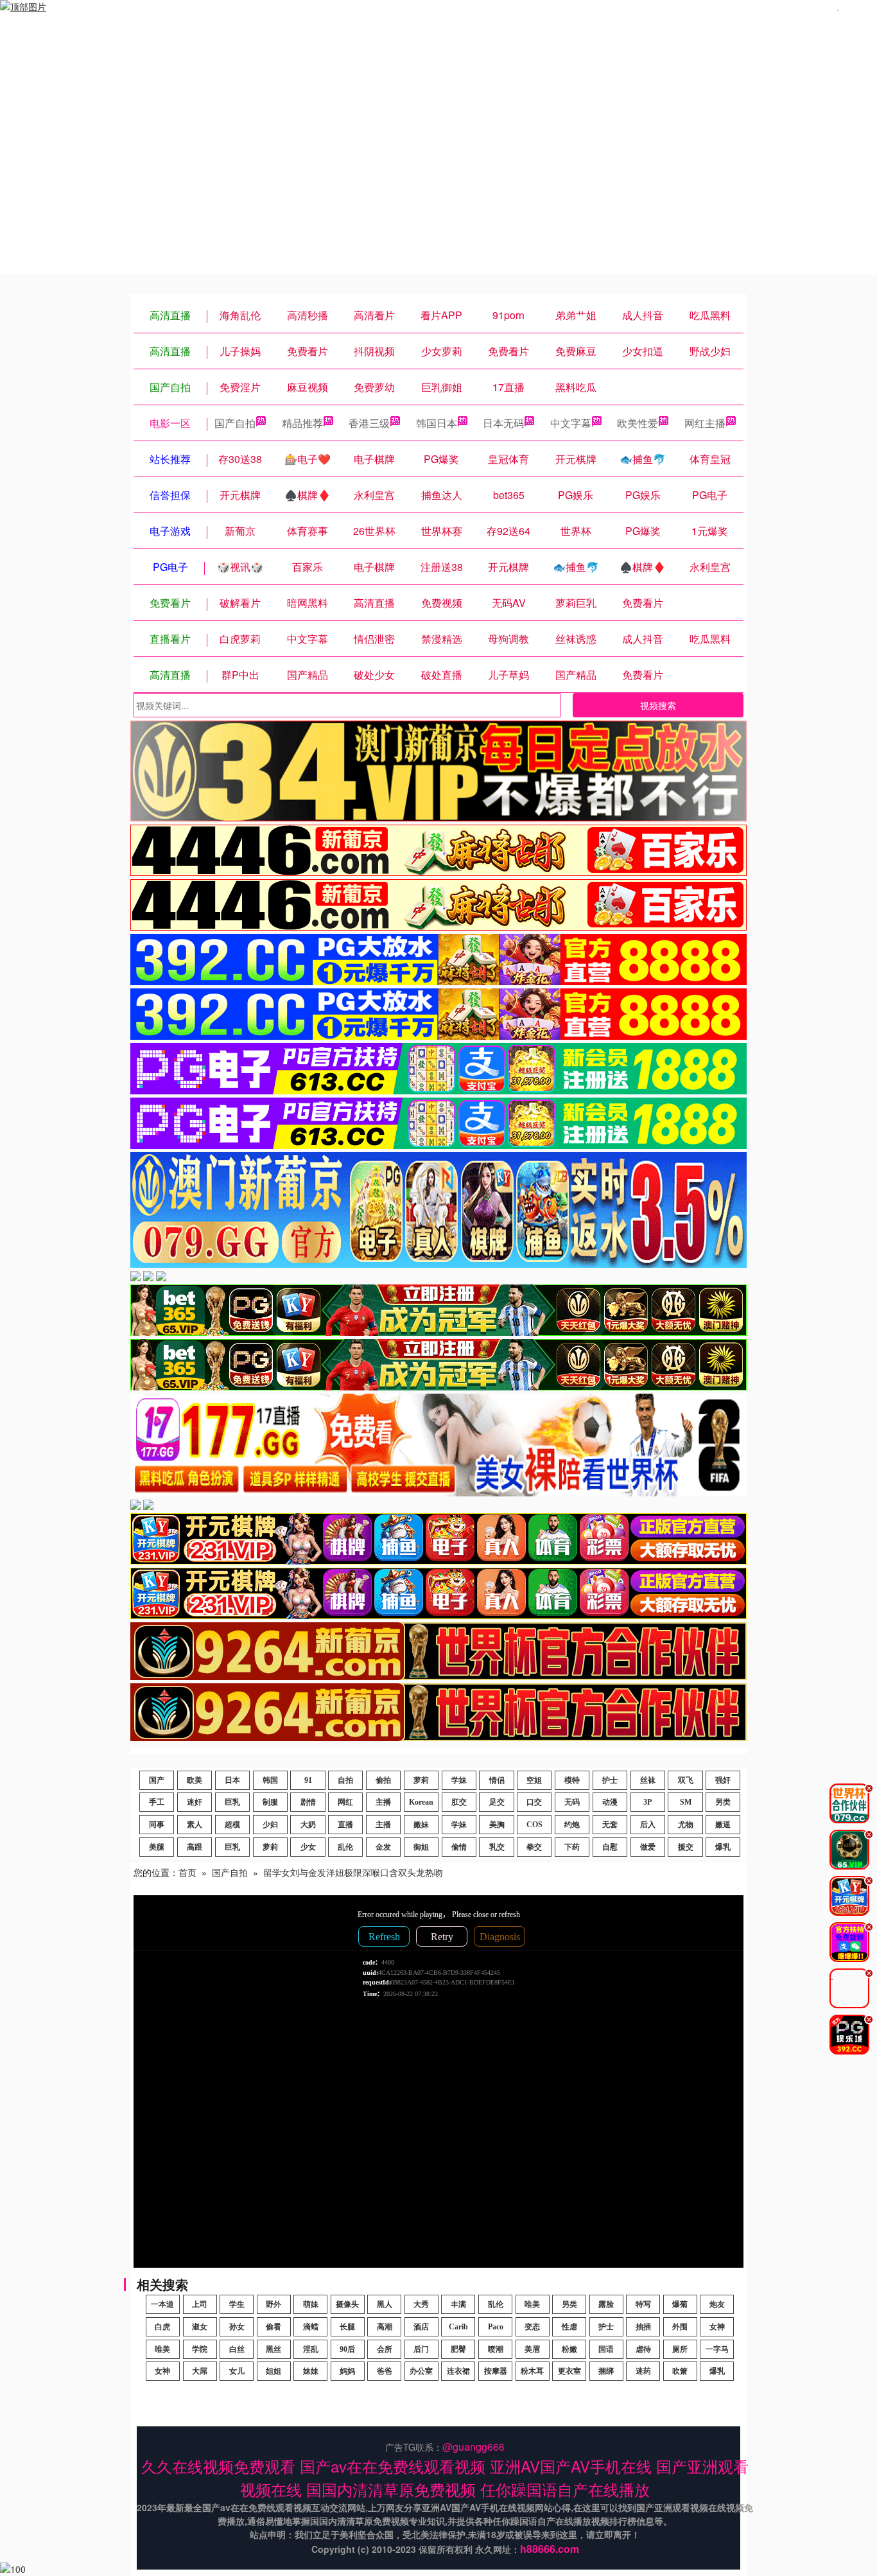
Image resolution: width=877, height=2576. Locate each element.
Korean (421, 1802)
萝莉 (421, 1780)
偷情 (459, 1847)
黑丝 (274, 2349)
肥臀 (458, 2349)
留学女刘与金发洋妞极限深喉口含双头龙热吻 (353, 1872)
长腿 (347, 2327)
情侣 (497, 1780)
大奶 (308, 1825)
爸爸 (385, 2371)
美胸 (497, 1825)
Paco (496, 2327)
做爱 (648, 1847)
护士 (610, 1780)
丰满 (458, 2304)
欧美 (195, 1780)
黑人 (385, 2304)
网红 (345, 1802)
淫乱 (311, 2349)
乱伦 (345, 1847)
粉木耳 (532, 2371)
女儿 (237, 2371)
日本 (232, 1780)
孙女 (237, 2327)
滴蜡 (311, 2327)
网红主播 (705, 423)
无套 (610, 1825)
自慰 (610, 1847)
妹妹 (311, 2371)
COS (534, 1825)
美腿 (157, 1847)
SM (686, 1802)
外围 (680, 2327)
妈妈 (347, 2371)
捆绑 (606, 2371)
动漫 (610, 1802)
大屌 (200, 2371)
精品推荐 (302, 423)
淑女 (200, 2327)
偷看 (274, 2327)
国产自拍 (235, 423)
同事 (157, 1825)
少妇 (270, 1825)
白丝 (237, 2349)
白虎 (162, 2327)
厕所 (680, 2349)
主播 (383, 1802)
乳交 (497, 1847)
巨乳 (232, 1802)
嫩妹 (421, 1825)
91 (308, 1780)
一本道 (162, 2304)
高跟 (195, 1847)
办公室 (421, 2371)
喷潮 (496, 2349)
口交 (534, 1802)
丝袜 (648, 1780)
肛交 (459, 1802)
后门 (421, 2349)
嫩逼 (723, 1825)
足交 (497, 1802)
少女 (308, 1847)
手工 (157, 1802)
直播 (345, 1825)
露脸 (606, 2304)
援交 (686, 1847)
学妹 (459, 1780)
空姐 (534, 1780)
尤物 (686, 1825)
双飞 (686, 1780)
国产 (157, 1780)
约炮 (572, 1825)
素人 (195, 1825)
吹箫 (680, 2371)
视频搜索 (658, 705)
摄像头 (347, 2304)
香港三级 (369, 423)
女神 (717, 2327)
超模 (232, 1825)
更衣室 (569, 2371)
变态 (532, 2327)
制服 (270, 1802)
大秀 (421, 2304)
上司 (200, 2304)
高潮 (385, 2327)
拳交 (534, 1847)
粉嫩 (569, 2349)
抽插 (643, 2327)
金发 (383, 1847)
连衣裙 (458, 2371)
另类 (723, 1802)
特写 (643, 2304)
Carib (458, 2327)
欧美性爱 (638, 423)
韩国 (270, 1780)
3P (647, 1802)
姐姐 (274, 2371)
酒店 (421, 2327)
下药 (572, 1847)
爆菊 (680, 2304)
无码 (572, 1802)
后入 (648, 1825)
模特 (572, 1780)
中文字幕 (571, 423)
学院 (200, 2349)
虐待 (643, 2349)
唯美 (532, 2304)
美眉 (532, 2349)
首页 (187, 1872)
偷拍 (383, 1780)
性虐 (569, 2327)
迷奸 (195, 1802)
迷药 (643, 2371)
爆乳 (723, 1847)
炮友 (717, 2304)
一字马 (717, 2349)
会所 (385, 2349)
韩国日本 (437, 423)
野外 (274, 2304)
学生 (237, 2304)
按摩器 (496, 2371)
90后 (347, 2349)
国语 (606, 2349)
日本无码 (503, 423)
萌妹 (311, 2304)
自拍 (345, 1780)
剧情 (308, 1802)
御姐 (421, 1847)
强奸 (723, 1780)
